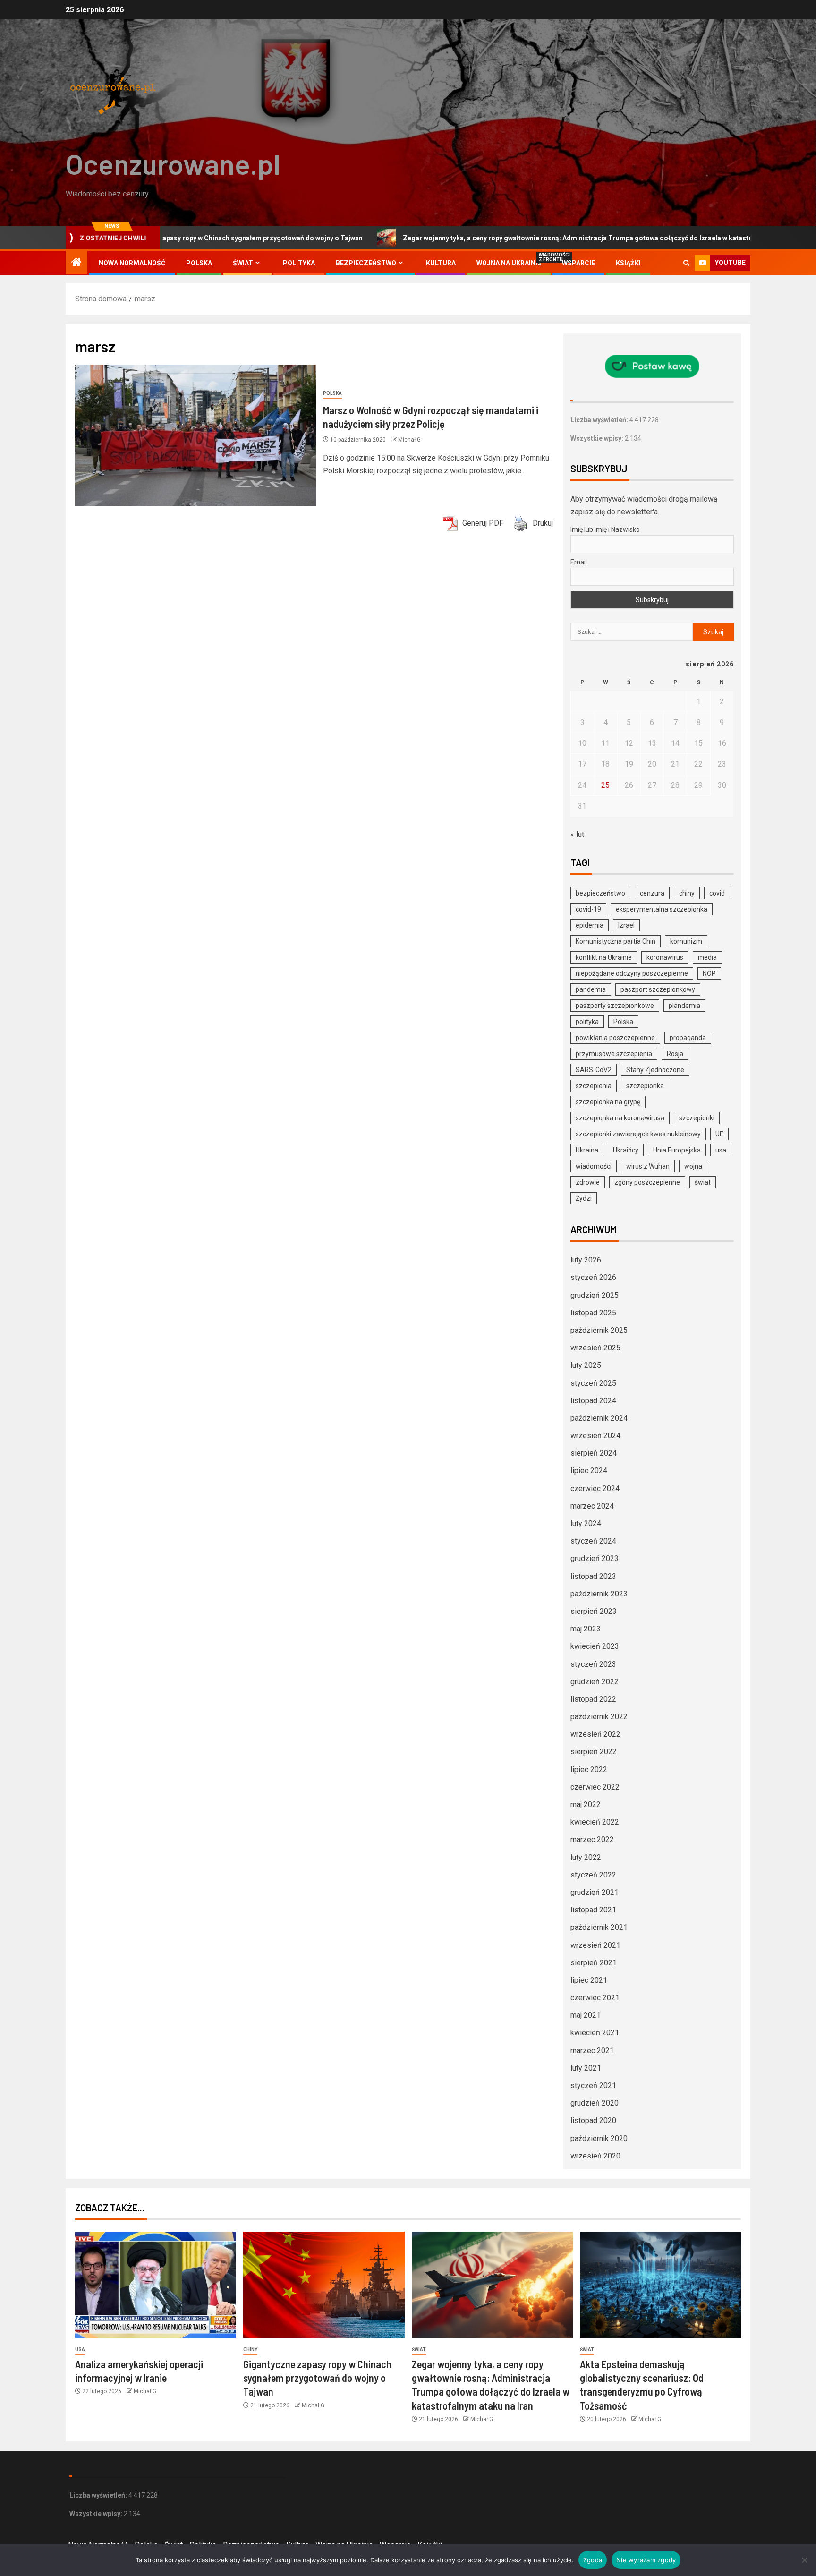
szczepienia (594, 1086)
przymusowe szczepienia (614, 1054)
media (707, 957)
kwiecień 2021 (595, 2033)
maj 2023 (586, 1629)
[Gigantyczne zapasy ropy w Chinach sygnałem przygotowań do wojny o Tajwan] (324, 2285)
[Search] (686, 263)
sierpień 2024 (594, 1453)
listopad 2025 (593, 1313)
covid (717, 893)
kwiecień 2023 (595, 1646)
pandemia (591, 989)
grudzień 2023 (595, 1558)
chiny (687, 893)
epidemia (590, 925)
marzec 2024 (592, 1506)
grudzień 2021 (595, 1892)
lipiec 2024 (589, 1471)
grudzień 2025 (595, 1295)
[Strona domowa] (76, 263)
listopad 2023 (593, 1576)
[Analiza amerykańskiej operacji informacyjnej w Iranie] (156, 2285)
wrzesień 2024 (595, 1436)
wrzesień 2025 (595, 1348)
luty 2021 (586, 2068)
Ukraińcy (626, 1150)
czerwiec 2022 (595, 1787)
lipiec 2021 (589, 1980)
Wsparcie (578, 263)
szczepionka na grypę (608, 1102)
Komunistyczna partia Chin (616, 941)
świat (703, 1182)
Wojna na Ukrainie (509, 263)
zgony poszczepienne (647, 1182)
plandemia (684, 1006)
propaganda (688, 1038)
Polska (199, 263)
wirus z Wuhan (648, 1166)
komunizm (686, 941)
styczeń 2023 (593, 1664)
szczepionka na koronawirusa (620, 1118)
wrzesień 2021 (595, 1945)
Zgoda (593, 2560)
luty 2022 (586, 1857)
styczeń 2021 (593, 2086)
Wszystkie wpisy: (598, 438)
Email (579, 562)
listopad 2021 (593, 1910)
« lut (577, 834)
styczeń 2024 (593, 1541)
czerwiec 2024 (595, 1488)
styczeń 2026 (593, 1277)
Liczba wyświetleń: (600, 420)
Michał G (409, 440)
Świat (243, 263)
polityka (587, 1022)
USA (80, 2350)
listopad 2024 (593, 1401)
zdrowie (588, 1182)
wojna (693, 1166)
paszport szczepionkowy (658, 989)
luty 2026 (586, 1260)
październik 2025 (599, 1330)
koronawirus (665, 957)
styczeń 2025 (593, 1383)
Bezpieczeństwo (366, 263)
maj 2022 (586, 1804)
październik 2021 (599, 1927)
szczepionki (697, 1118)
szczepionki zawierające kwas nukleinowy (638, 1134)
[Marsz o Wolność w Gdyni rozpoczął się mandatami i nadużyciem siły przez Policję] (195, 435)
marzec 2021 (592, 2051)
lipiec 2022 (589, 1770)
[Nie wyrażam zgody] (804, 2560)
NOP (709, 973)
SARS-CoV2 (594, 1070)
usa (721, 1150)
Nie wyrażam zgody (646, 2560)
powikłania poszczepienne (615, 1038)
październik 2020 (599, 2138)
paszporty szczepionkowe (615, 1006)
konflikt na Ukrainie (604, 957)
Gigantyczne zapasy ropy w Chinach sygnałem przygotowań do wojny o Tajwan (317, 2378)
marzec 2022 (592, 1839)
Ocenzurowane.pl (173, 163)
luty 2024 (586, 1523)
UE (719, 1134)
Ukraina (587, 1150)
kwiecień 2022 (595, 1822)
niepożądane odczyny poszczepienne (632, 973)
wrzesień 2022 (595, 1734)
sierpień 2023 (594, 1611)
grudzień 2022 (595, 1682)
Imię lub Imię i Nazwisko (605, 529)
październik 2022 (599, 1717)
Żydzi (584, 1198)
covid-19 (588, 909)
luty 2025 (586, 1365)
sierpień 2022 (594, 1752)
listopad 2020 (593, 2120)
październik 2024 (599, 1418)
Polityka (299, 263)
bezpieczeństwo (600, 893)
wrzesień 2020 (595, 2156)
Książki (628, 263)
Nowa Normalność (132, 263)
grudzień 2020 (595, 2103)
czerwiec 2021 (595, 1998)
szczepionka (645, 1086)
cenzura (652, 893)
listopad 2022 (593, 1699)
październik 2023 (599, 1594)
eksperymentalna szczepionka (662, 909)
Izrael (626, 925)
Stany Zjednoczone (655, 1070)
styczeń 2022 (593, 1875)
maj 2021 (586, 2015)
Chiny (250, 2350)
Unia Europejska (677, 1150)
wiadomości (594, 1166)
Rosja (675, 1054)
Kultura (441, 263)
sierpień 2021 (594, 1963)
